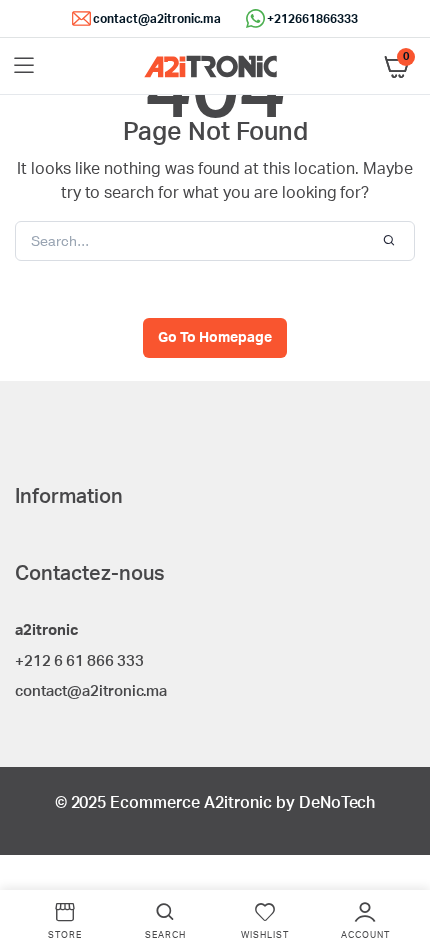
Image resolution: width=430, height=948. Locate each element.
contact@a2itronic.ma (157, 19)
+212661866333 (312, 19)
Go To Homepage (215, 338)
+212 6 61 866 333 (79, 661)
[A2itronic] (210, 66)
